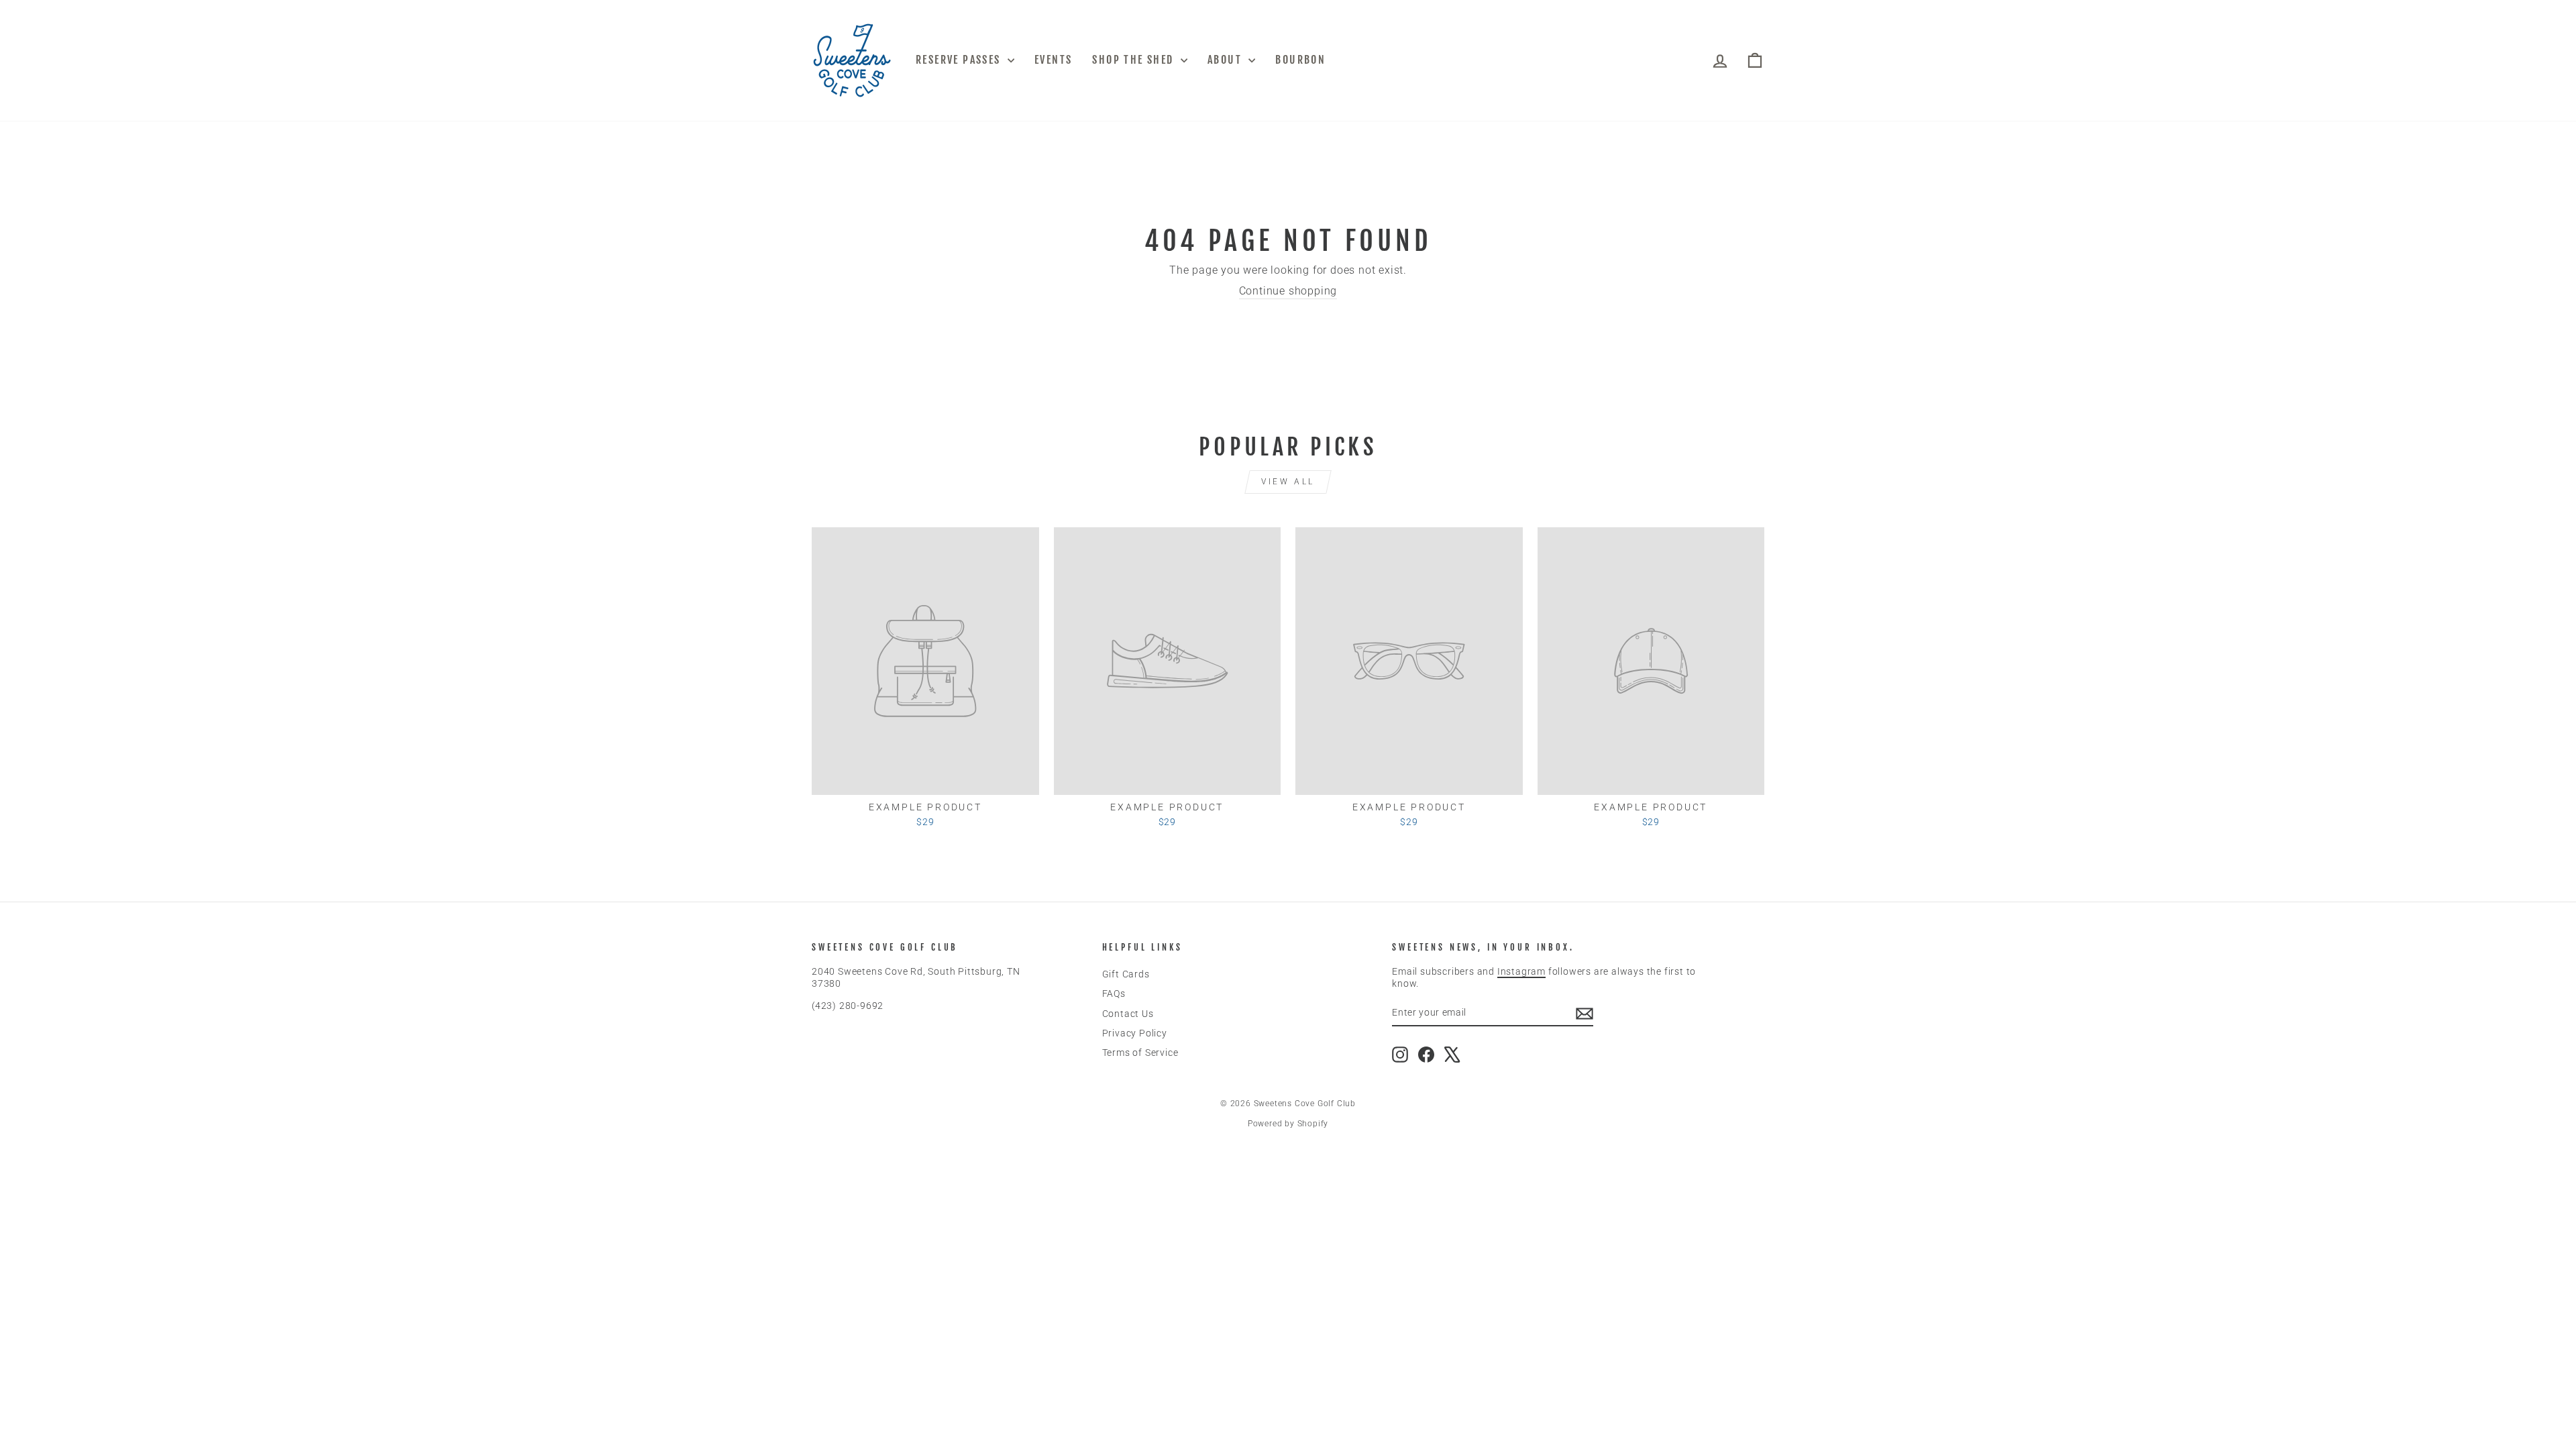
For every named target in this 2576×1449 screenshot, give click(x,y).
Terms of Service (1140, 1053)
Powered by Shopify (1288, 1124)
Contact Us (1128, 1014)
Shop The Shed (1135, 60)
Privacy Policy (1135, 1033)
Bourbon (1300, 60)
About (1226, 60)
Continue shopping (1288, 291)
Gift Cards (1126, 974)
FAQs (1114, 994)
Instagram (1521, 971)
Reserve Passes (960, 60)
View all (1288, 482)
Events (1053, 60)
